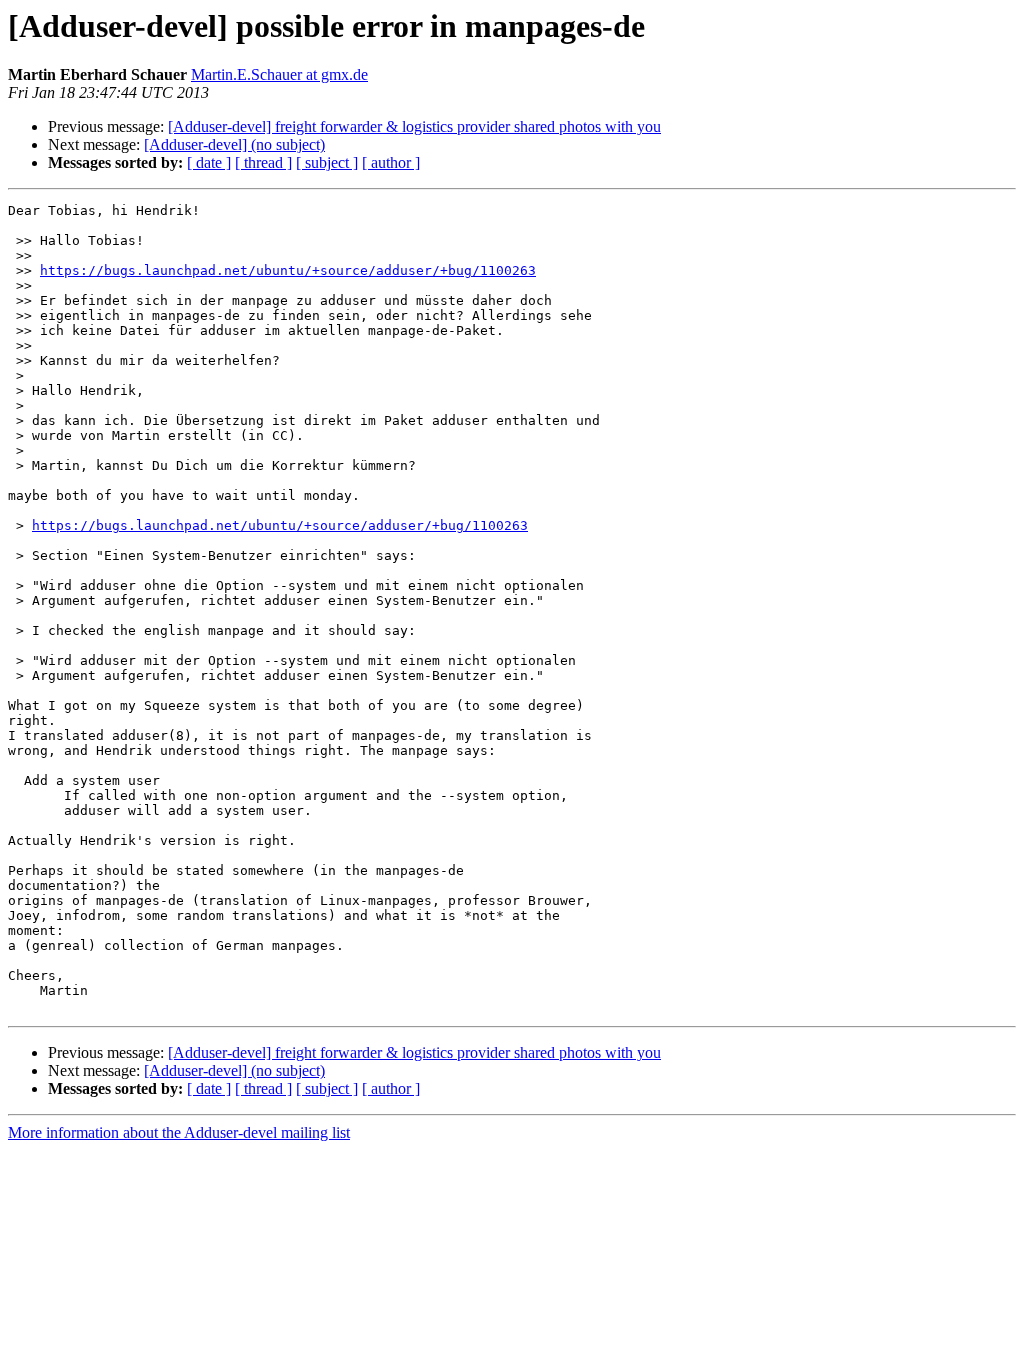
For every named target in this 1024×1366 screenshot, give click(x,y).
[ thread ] (263, 162)
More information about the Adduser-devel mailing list (179, 1132)
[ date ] (209, 162)
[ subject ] (327, 162)
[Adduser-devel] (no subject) (234, 144)
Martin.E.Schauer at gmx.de (279, 74)
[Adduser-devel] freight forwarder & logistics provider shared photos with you (414, 126)
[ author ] (391, 162)
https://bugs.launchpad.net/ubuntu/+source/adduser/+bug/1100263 (288, 270)
